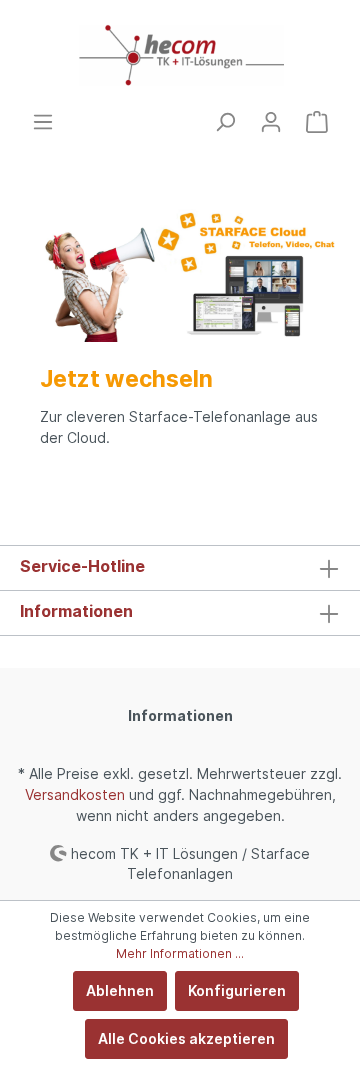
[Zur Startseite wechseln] (180, 55)
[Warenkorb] (317, 122)
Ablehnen (120, 990)
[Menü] (43, 122)
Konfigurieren (237, 990)
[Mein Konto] (271, 122)
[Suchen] (225, 122)
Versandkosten (75, 794)
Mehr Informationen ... (180, 953)
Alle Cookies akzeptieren (186, 1038)
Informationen (76, 611)
